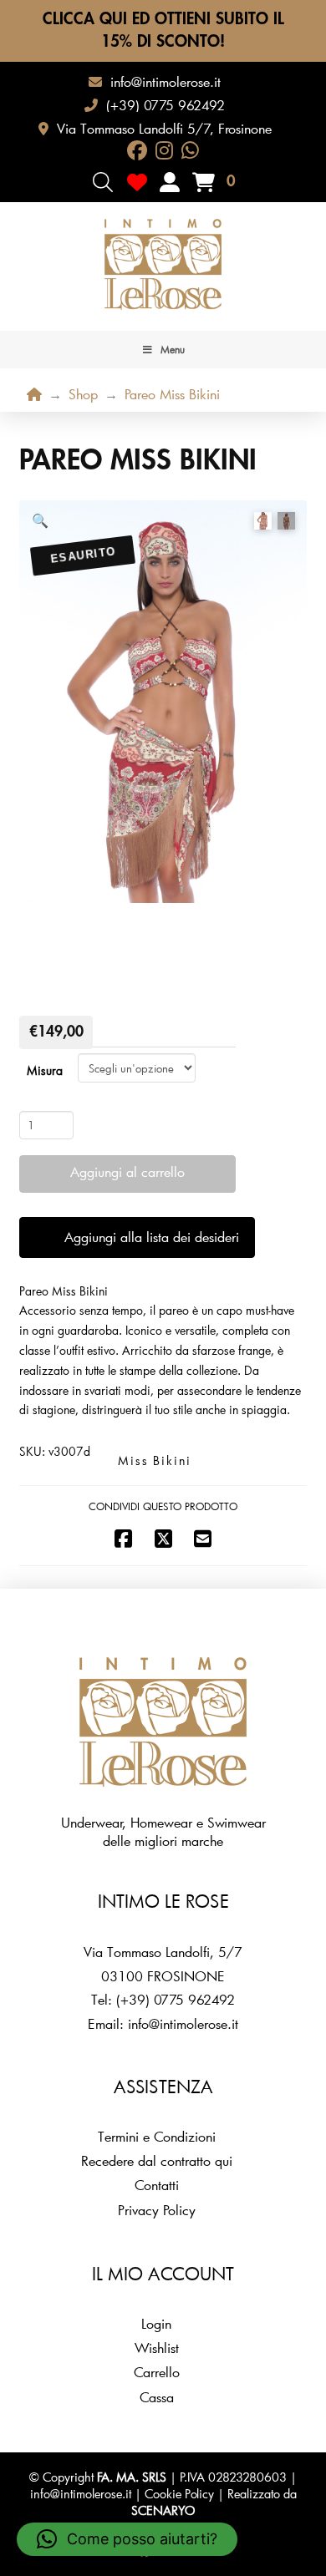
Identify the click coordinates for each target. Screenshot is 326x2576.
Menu (173, 349)
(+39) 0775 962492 (176, 1999)
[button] (103, 182)
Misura (45, 1070)
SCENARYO (163, 2510)
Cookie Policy (179, 2494)
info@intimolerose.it (183, 2023)
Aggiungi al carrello (127, 1171)
